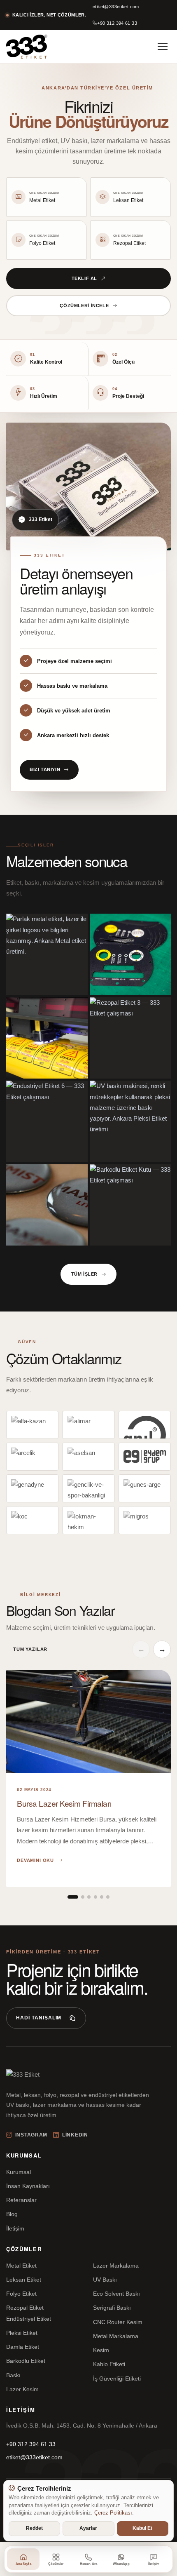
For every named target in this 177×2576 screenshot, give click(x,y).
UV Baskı (105, 2280)
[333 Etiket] (27, 47)
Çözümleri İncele (84, 306)
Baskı (13, 2375)
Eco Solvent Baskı (116, 2294)
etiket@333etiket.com (116, 7)
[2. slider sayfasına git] (83, 1897)
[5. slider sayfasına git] (102, 1897)
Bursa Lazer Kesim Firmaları (64, 1803)
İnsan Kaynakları (28, 2186)
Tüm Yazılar (30, 1649)
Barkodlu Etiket (26, 2361)
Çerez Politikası (113, 2513)
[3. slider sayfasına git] (89, 1897)
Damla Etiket (23, 2347)
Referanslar (21, 2200)
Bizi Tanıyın (45, 769)
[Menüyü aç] (163, 47)
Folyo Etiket (21, 2294)
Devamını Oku (35, 1860)
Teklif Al (84, 278)
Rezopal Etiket (25, 2308)
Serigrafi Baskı (112, 2308)
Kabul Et (142, 2528)
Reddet (34, 2528)
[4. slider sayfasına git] (95, 1897)
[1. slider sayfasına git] (73, 1897)
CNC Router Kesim (118, 2322)
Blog (12, 2214)
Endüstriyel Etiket (29, 2319)
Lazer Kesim (22, 2389)
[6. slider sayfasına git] (108, 1897)
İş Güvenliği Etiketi (117, 2379)
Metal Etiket (21, 2266)
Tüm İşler (84, 1274)
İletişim (15, 2228)
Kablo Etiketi (109, 2364)
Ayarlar (88, 2528)
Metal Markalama (116, 2336)
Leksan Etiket (24, 2280)
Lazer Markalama (116, 2266)
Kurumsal (19, 2172)
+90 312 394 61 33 (117, 23)
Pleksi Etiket (22, 2333)
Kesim (101, 2350)
